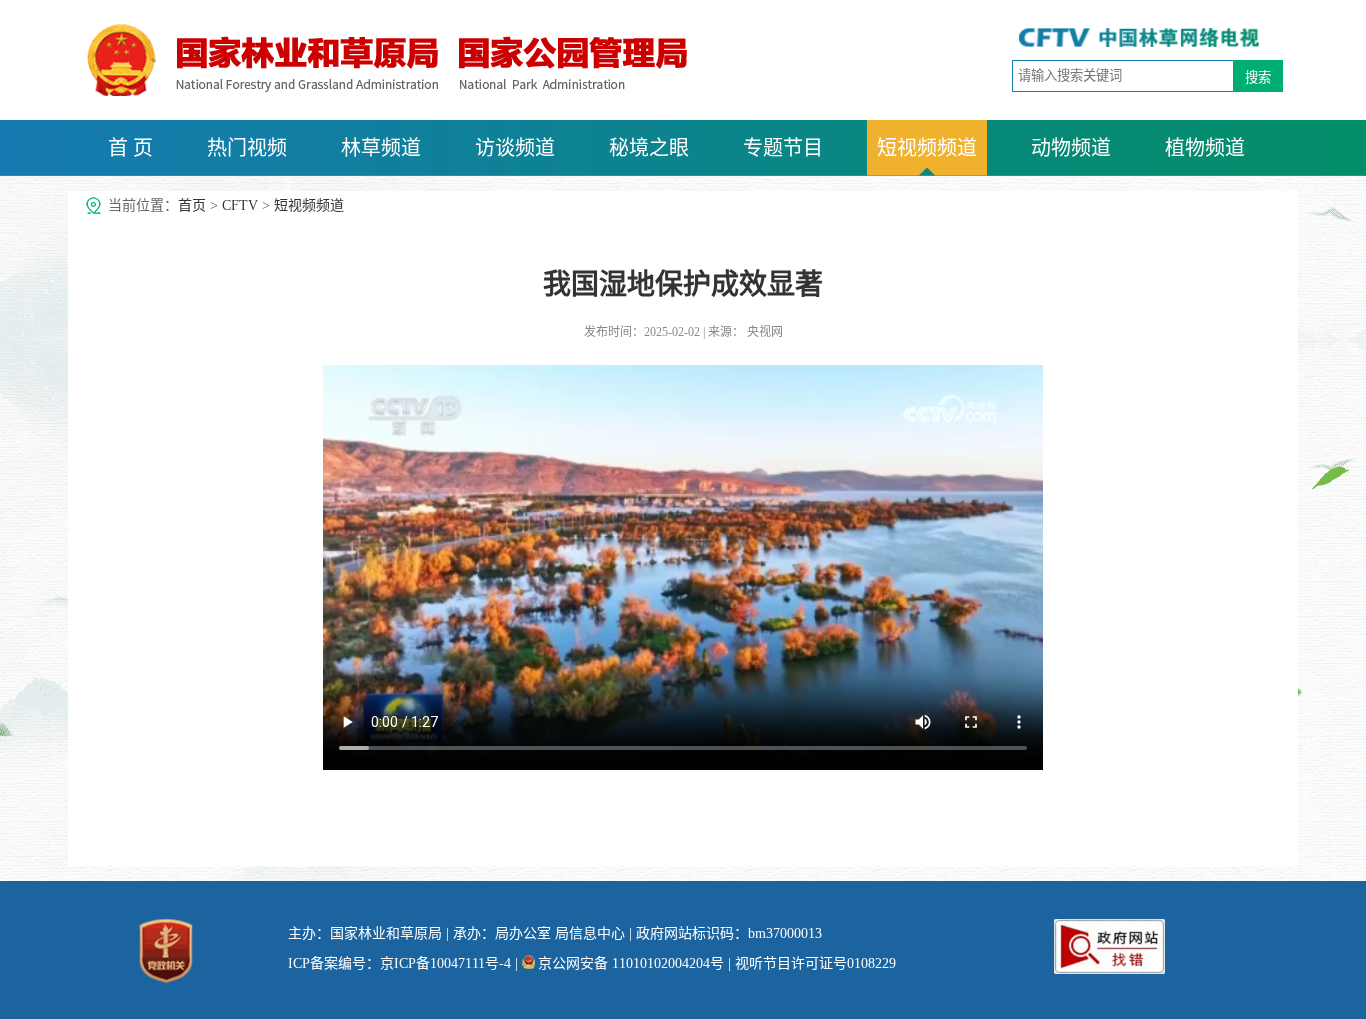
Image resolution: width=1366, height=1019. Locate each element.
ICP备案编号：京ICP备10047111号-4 (399, 963)
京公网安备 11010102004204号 (631, 963)
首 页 (130, 148)
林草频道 (381, 148)
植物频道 (1205, 148)
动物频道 (1071, 148)
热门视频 (247, 148)
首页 (192, 205)
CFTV (240, 205)
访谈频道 (515, 148)
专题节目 (783, 148)
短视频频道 (927, 148)
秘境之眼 (649, 148)
